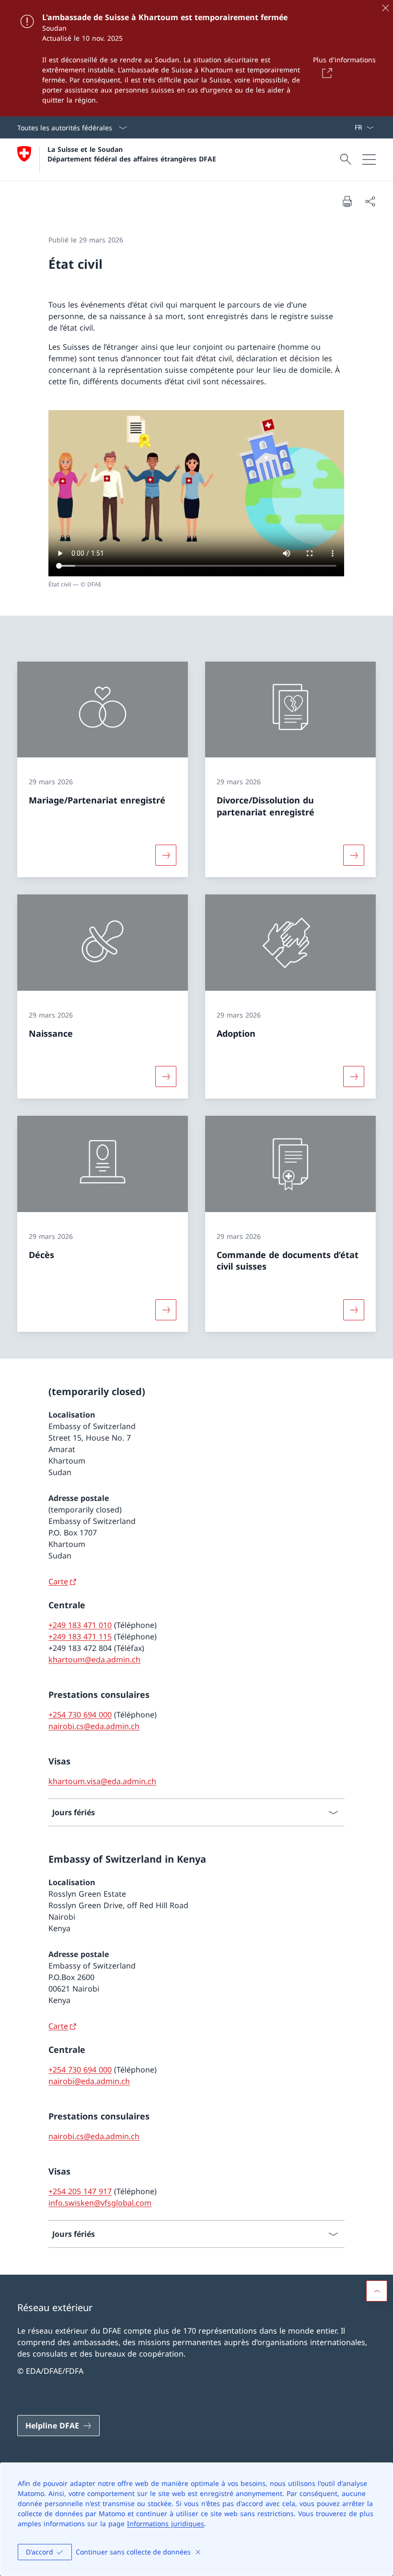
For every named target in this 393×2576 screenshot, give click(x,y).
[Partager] (370, 201)
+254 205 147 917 (80, 2191)
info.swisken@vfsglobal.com (100, 2203)
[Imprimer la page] (347, 201)
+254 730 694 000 (80, 1715)
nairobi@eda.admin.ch (89, 2081)
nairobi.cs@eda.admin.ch (94, 1726)
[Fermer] (385, 8)
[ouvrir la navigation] (369, 160)
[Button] (325, 73)
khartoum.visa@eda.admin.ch (102, 1781)
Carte (58, 1581)
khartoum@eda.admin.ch (94, 1660)
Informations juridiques (166, 2524)
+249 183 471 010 (80, 1625)
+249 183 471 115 (80, 1637)
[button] (377, 2291)
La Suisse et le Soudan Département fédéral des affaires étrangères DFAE (132, 154)
